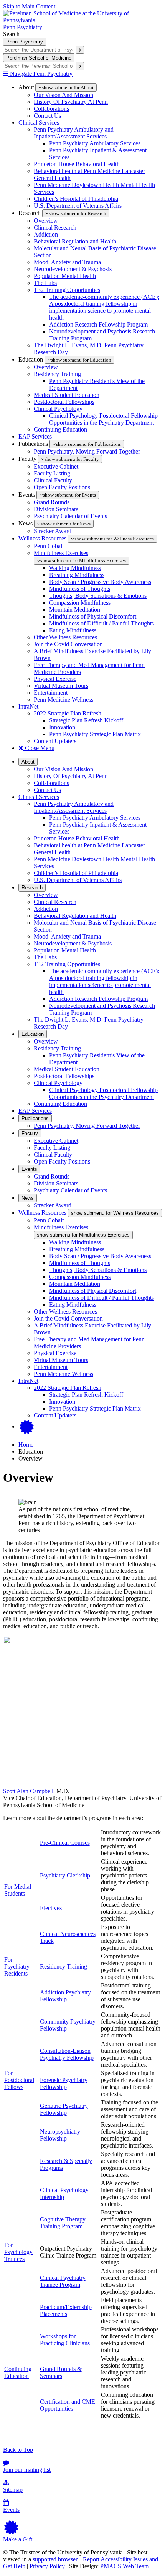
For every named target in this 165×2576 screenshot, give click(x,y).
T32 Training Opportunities (67, 290)
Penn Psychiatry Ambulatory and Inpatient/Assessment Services (74, 133)
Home (26, 1445)
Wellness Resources (42, 538)
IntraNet (28, 706)
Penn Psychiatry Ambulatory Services (95, 143)
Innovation (62, 727)
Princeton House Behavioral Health (77, 164)
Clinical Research (55, 228)
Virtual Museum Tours (61, 686)
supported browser (55, 2559)
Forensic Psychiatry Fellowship (64, 2083)
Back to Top (18, 2450)
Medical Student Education (67, 395)
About (28, 762)
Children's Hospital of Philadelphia (76, 199)
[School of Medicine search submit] (80, 66)
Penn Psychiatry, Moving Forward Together (87, 451)
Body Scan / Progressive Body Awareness (100, 582)
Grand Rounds (52, 502)
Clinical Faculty (53, 480)
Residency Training (57, 374)
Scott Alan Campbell (28, 1791)
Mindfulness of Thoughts (80, 589)
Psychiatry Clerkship (65, 1875)
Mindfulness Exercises (61, 553)
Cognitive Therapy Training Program (63, 2223)
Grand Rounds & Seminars (61, 2372)
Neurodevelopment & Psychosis (73, 269)
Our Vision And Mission (64, 95)
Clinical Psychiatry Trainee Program (63, 2281)
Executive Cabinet (56, 466)
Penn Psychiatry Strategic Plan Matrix (95, 734)
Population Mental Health (65, 276)
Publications (35, 1118)
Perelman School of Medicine (39, 58)
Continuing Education (60, 429)
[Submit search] (80, 50)
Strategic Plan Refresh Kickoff (86, 720)
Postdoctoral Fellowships (64, 402)
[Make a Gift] (27, 1426)
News (28, 1198)
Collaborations (51, 109)
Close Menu (39, 748)
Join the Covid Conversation (68, 644)
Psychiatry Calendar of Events (70, 516)
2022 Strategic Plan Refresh (68, 713)
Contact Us (47, 116)
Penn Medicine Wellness (64, 699)
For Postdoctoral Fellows (19, 2080)
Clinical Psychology (58, 409)
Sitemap (13, 2490)
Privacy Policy (47, 2566)
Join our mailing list (27, 2470)
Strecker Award (53, 531)
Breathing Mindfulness (77, 575)
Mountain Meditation (75, 609)
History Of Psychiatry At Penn (71, 102)
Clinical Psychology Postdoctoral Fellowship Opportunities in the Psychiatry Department (103, 419)
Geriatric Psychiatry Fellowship (64, 2109)
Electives (51, 1908)
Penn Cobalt (49, 546)
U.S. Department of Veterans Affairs (78, 206)
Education (33, 1034)
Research (32, 888)
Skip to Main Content (29, 6)
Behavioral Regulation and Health (75, 241)
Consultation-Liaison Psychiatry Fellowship (67, 2054)
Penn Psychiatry (23, 27)
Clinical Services (39, 123)
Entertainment (51, 693)
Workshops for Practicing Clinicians (65, 2340)
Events (29, 1169)
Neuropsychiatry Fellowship (60, 2135)
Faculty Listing (52, 473)
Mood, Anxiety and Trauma (67, 262)
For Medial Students (18, 1890)
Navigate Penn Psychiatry (40, 74)
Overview (46, 221)
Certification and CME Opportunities (68, 2405)
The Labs (45, 283)
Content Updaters (55, 741)
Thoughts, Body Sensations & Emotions (98, 596)
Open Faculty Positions (62, 487)
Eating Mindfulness (73, 630)
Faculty (30, 1133)
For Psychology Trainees (18, 2252)
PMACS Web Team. (125, 2566)
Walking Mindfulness (75, 568)
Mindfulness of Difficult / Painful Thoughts (101, 623)
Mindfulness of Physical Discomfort (93, 616)
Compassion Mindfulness (80, 603)
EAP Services (35, 436)
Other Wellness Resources (65, 637)
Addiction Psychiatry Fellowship (65, 1996)
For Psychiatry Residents (17, 1967)
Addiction (46, 234)
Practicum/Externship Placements (66, 2310)
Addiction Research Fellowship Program (98, 324)
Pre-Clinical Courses (65, 1843)
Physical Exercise (55, 679)
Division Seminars (56, 509)
